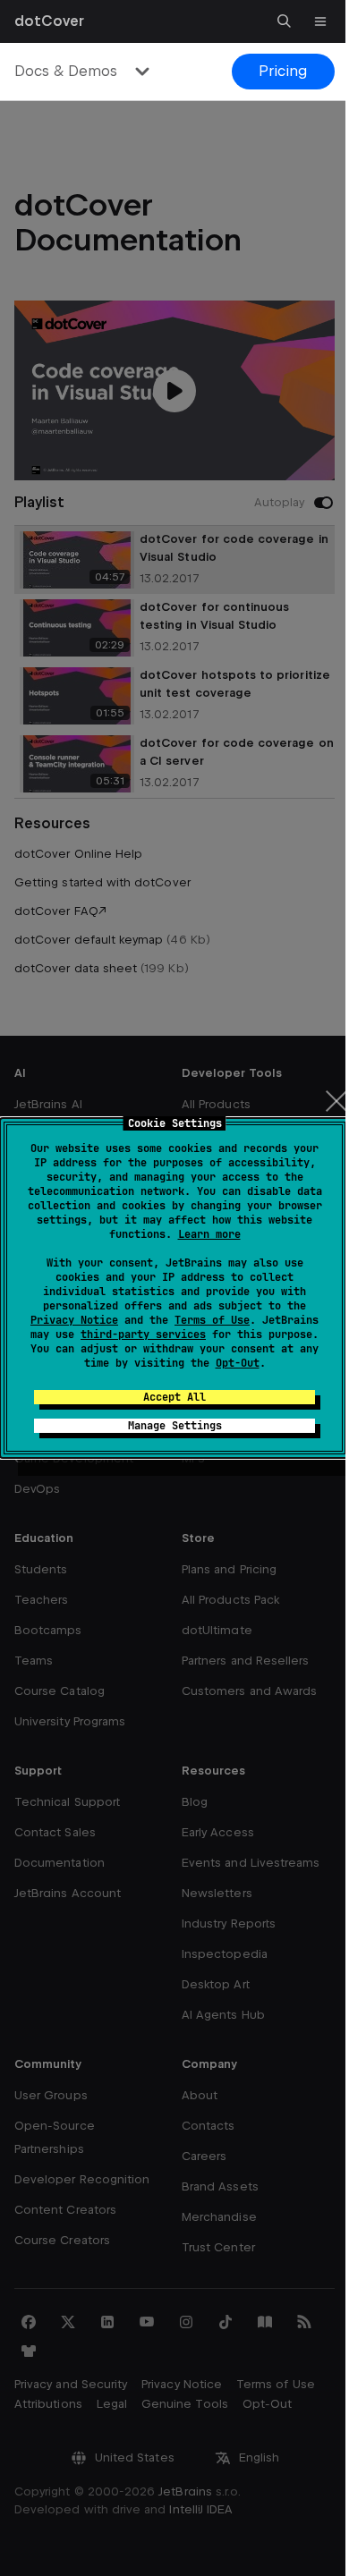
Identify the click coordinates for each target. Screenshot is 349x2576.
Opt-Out (238, 1363)
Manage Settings (175, 1426)
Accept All (174, 1397)
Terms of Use (212, 1320)
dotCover (49, 21)
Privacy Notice (74, 1320)
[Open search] (285, 21)
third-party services (143, 1335)
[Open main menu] (320, 21)
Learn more (209, 1234)
